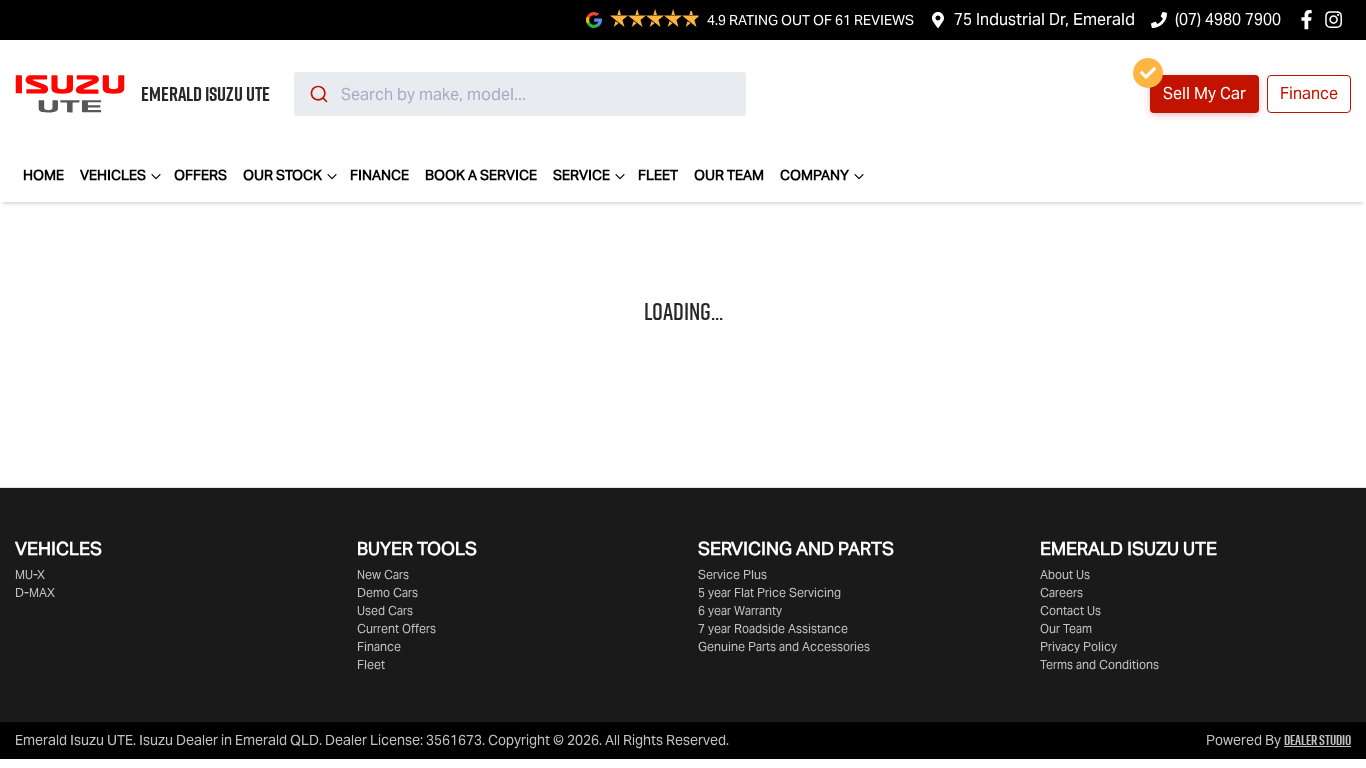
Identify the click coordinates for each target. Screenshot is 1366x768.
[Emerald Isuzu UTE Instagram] (1337, 19)
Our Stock (282, 175)
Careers (1061, 592)
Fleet (658, 175)
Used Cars (385, 610)
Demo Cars (387, 592)
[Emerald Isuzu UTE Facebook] (1310, 19)
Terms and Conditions (1099, 664)
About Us (1065, 574)
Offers (200, 175)
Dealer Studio (1317, 740)
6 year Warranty (740, 610)
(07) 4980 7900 (1228, 19)
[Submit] (317, 94)
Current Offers (396, 628)
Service (581, 175)
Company (814, 175)
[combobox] (520, 94)
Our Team (729, 175)
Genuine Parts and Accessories (784, 646)
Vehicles (113, 175)
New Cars (383, 574)
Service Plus (732, 574)
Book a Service (481, 175)
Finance (1309, 93)
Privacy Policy (1078, 646)
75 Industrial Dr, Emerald (1044, 19)
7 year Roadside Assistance (773, 628)
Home (43, 175)
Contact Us (1070, 610)
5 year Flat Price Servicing (769, 592)
